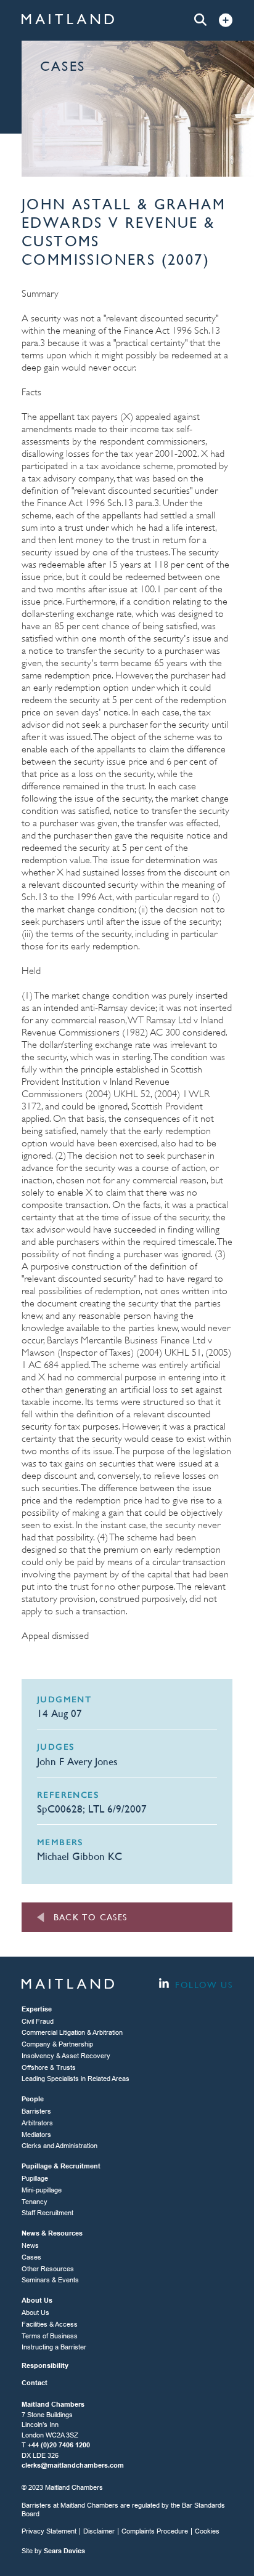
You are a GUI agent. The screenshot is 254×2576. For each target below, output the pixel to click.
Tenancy (35, 2202)
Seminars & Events (50, 2280)
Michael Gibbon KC (80, 1856)
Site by (53, 2551)
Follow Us (202, 1985)
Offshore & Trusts (49, 2067)
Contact (35, 2383)
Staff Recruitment (47, 2213)
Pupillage (35, 2178)
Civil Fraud (38, 2021)
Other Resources (48, 2269)
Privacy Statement (49, 2531)
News (30, 2245)
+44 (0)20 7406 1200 (59, 2445)
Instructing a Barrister (54, 2347)
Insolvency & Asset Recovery (66, 2056)
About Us (35, 2312)
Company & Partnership (57, 2044)
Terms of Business (50, 2336)
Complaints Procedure (155, 2531)
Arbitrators (37, 2123)
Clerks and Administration (59, 2146)
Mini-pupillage (42, 2190)
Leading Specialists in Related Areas (76, 2079)
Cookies (207, 2531)
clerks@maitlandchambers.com (73, 2465)
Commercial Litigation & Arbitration (72, 2032)
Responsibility (45, 2365)
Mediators (36, 2135)
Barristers (36, 2111)
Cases (31, 2257)
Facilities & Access (50, 2324)
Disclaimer (99, 2531)
